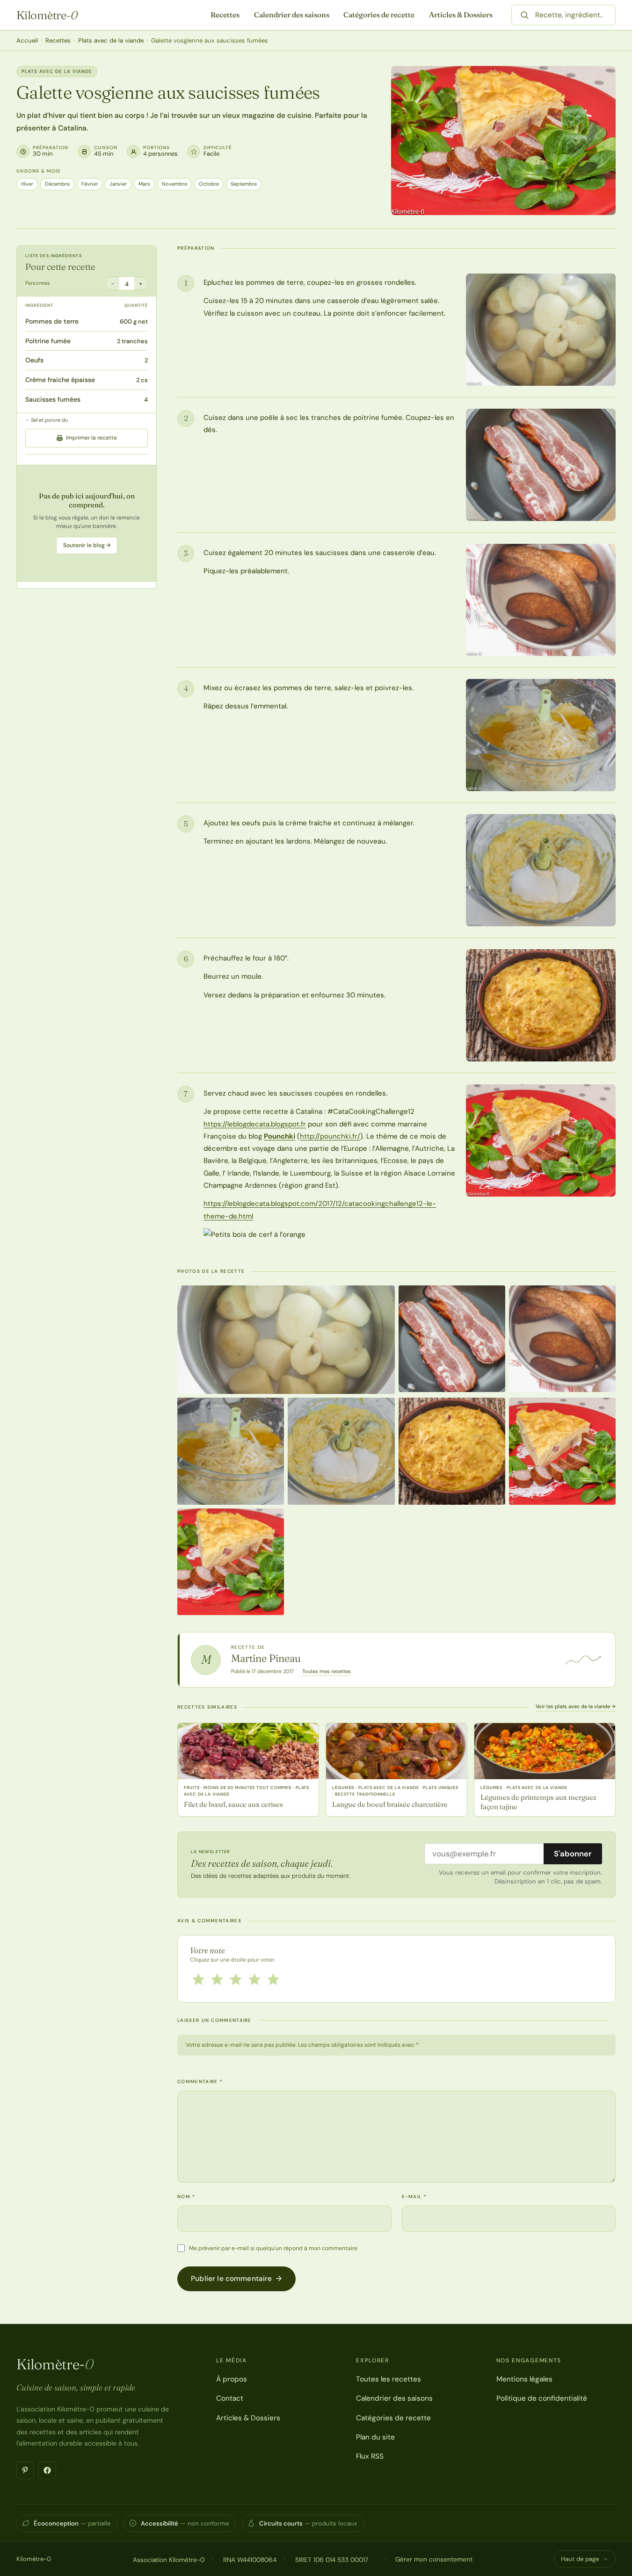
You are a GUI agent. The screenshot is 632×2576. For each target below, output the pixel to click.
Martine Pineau (266, 1658)
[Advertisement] (87, 523)
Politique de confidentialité (542, 2398)
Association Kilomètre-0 (169, 2560)
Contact (230, 2398)
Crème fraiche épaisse (60, 380)
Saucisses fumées (53, 399)
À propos (232, 2379)
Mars (144, 184)
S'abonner (573, 1854)
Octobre (209, 184)
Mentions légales (524, 2379)
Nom (186, 2197)
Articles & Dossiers (461, 15)
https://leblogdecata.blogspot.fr (255, 1124)
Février (90, 184)
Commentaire (200, 2082)
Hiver (27, 184)
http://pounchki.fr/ (330, 1136)
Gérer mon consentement (434, 2559)
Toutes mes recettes (327, 1671)
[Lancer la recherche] (524, 15)
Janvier (118, 184)
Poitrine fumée (48, 341)
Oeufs (34, 360)
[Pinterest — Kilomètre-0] (25, 2470)
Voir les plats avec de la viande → (576, 1706)
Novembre (174, 184)
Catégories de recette (379, 15)
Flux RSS (370, 2456)
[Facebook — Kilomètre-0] (47, 2470)
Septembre (244, 184)
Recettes (225, 15)
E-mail (414, 2197)
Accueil (27, 40)
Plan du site (375, 2437)
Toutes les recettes (389, 2379)
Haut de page (580, 2559)
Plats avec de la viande (111, 40)
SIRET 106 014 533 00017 (332, 2560)
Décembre (57, 184)
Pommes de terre (52, 321)
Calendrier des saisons (292, 15)
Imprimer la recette (91, 438)
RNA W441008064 (250, 2560)
